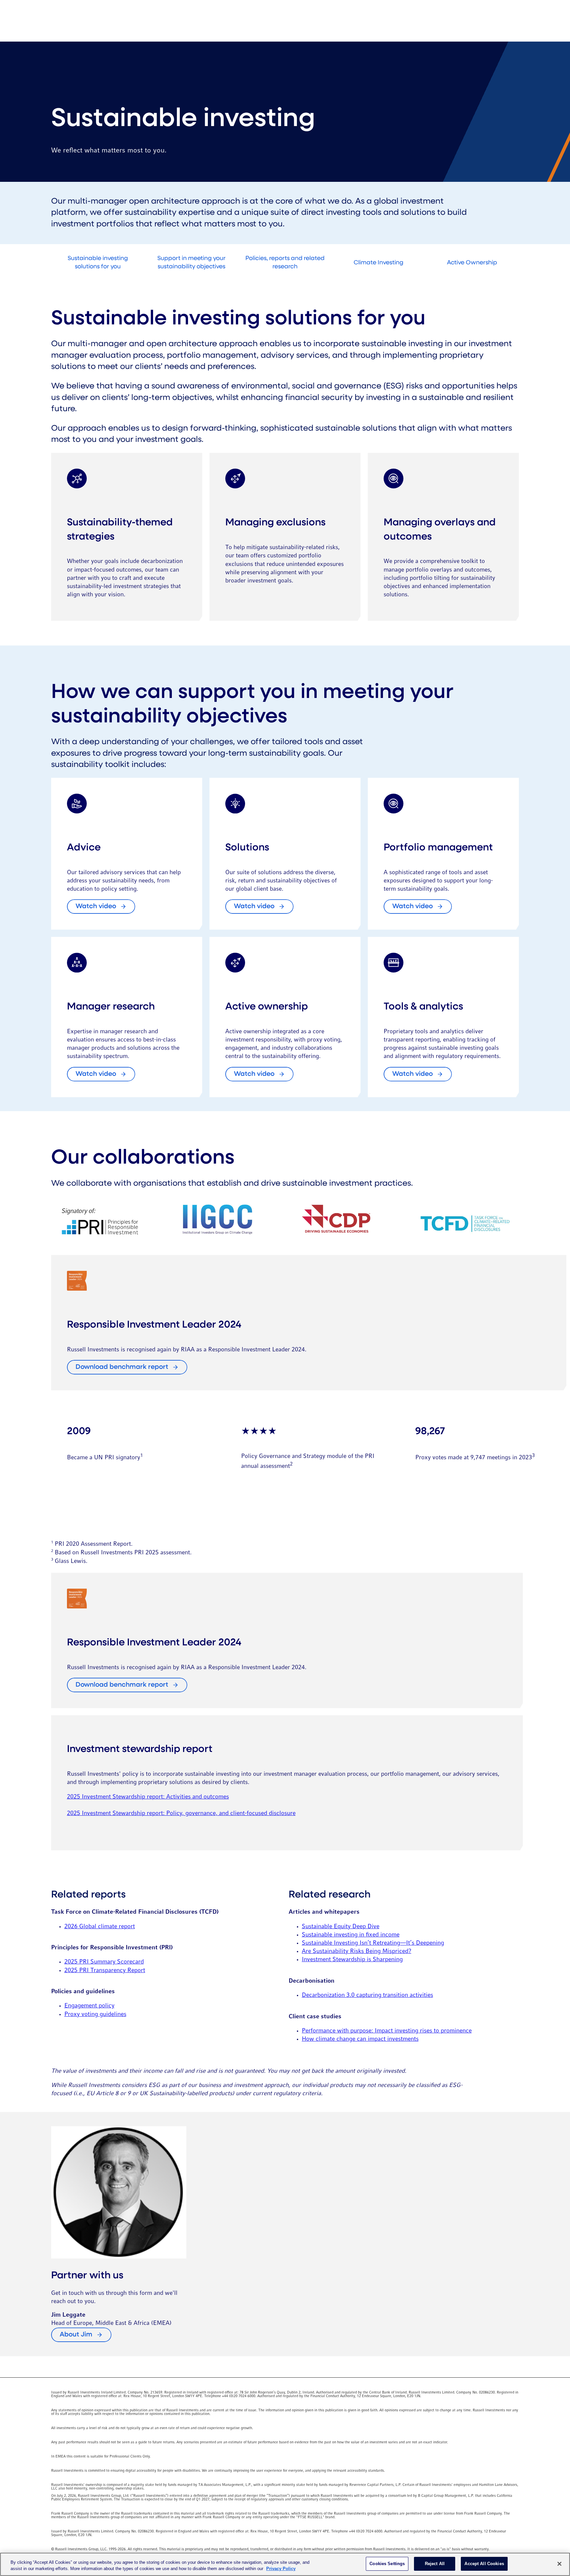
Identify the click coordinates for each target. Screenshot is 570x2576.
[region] (285, 2564)
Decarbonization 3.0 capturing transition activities (367, 1995)
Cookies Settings (387, 2564)
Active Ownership (472, 263)
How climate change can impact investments (360, 2039)
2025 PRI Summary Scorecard (104, 1962)
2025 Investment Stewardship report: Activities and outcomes (148, 1797)
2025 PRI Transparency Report (105, 1971)
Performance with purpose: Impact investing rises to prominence (387, 2031)
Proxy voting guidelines (95, 2015)
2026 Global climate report (100, 1927)
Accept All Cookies (484, 2564)
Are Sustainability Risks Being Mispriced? (357, 1951)
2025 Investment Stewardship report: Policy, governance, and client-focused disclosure (181, 1814)
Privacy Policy (281, 2569)
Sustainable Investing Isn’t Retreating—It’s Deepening (373, 1943)
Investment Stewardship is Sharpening (352, 1960)
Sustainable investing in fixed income (351, 1935)
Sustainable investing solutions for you (98, 263)
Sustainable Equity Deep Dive (341, 1927)
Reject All (435, 2564)
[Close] (559, 2564)
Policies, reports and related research (285, 263)
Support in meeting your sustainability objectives (191, 263)
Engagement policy (89, 2006)
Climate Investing (379, 263)
